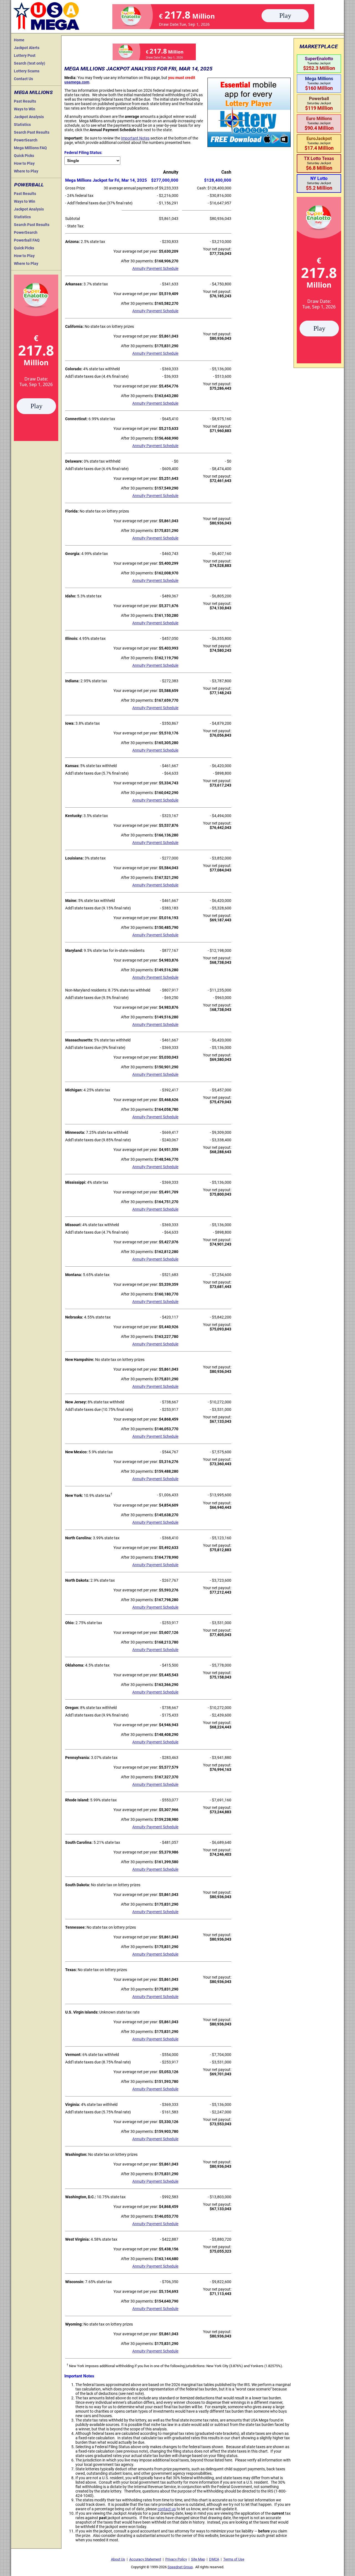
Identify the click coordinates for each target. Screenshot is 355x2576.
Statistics (22, 125)
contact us (167, 2509)
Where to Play (26, 171)
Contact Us (23, 79)
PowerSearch (26, 140)
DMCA (214, 2559)
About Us (118, 2559)
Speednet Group (180, 2567)
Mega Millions (33, 92)
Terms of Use (234, 2559)
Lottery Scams (27, 71)
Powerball (29, 185)
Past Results (25, 101)
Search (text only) (30, 63)
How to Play (24, 163)
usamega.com (77, 82)
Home (19, 40)
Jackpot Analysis (29, 117)
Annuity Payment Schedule (155, 268)
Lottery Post (25, 55)
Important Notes (135, 138)
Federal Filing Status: (83, 153)
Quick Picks (24, 156)
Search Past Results (32, 132)
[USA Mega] (47, 15)
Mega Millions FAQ (30, 148)
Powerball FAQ (27, 240)
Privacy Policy (176, 2559)
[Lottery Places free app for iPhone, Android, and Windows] (249, 146)
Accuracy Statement (145, 2559)
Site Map (198, 2559)
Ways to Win (25, 109)
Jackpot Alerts (27, 48)
